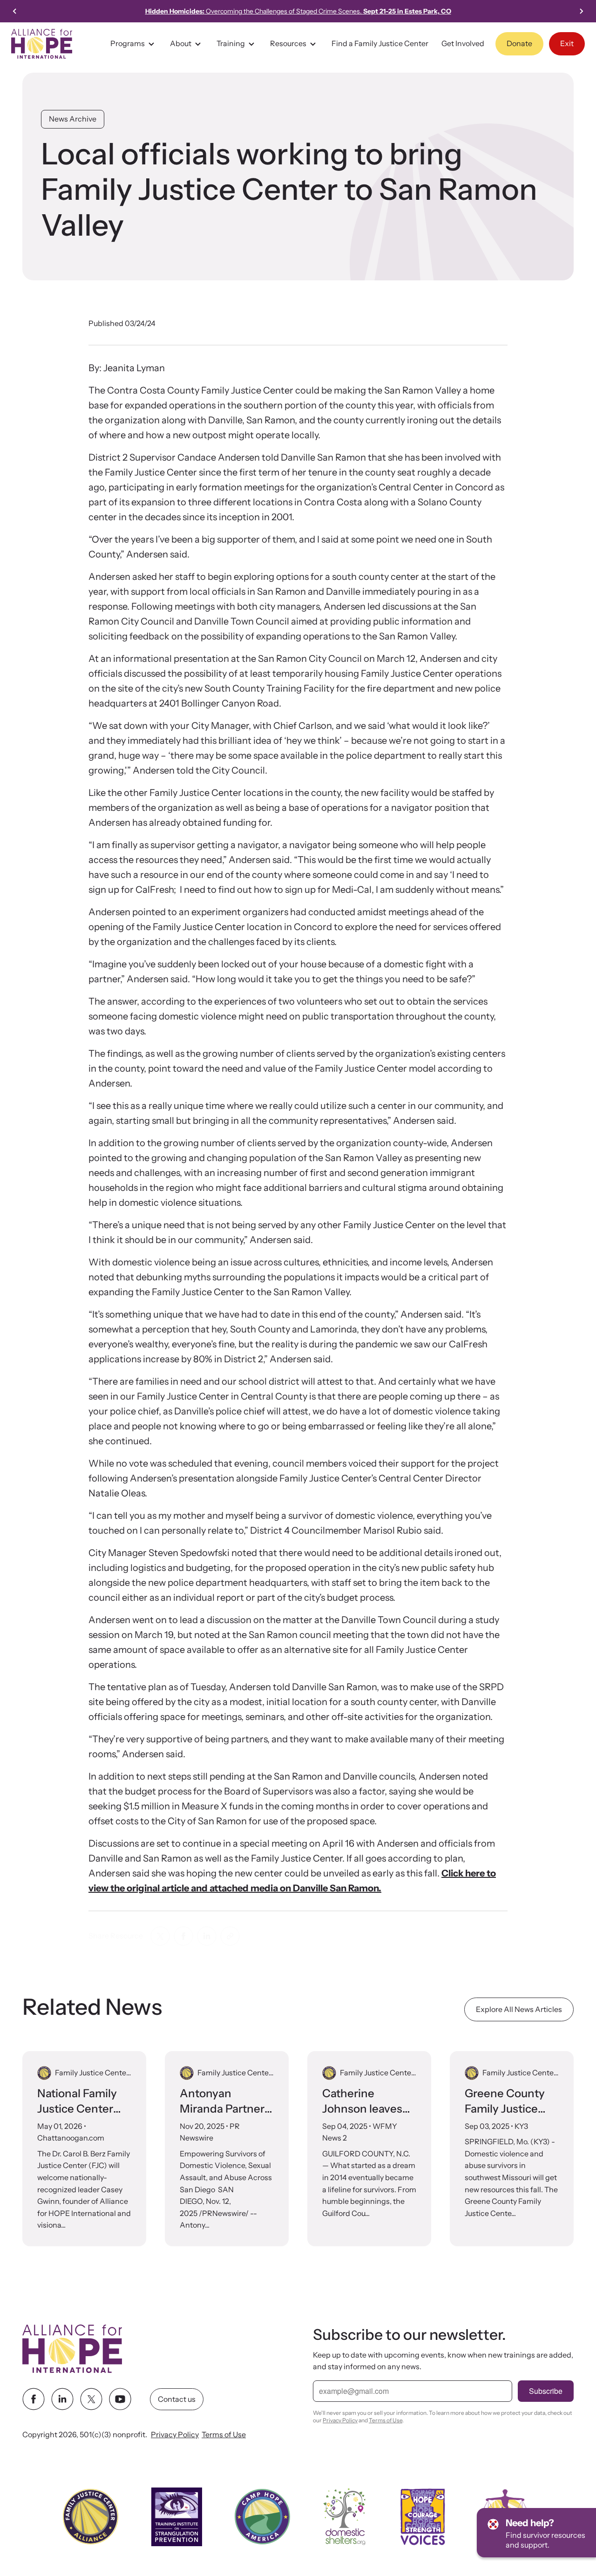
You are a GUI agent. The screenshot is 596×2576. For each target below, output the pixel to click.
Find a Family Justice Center (380, 43)
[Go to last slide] (15, 11)
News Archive (73, 119)
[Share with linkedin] (207, 1936)
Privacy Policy (175, 2435)
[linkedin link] (62, 2399)
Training (231, 43)
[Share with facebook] (183, 1936)
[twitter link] (91, 2399)
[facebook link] (34, 2399)
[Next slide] (581, 11)
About (181, 43)
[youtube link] (120, 2399)
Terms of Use (224, 2435)
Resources (288, 43)
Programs (128, 43)
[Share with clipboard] (230, 1936)
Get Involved (463, 43)
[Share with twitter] (160, 1936)
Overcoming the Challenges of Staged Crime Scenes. (298, 11)
